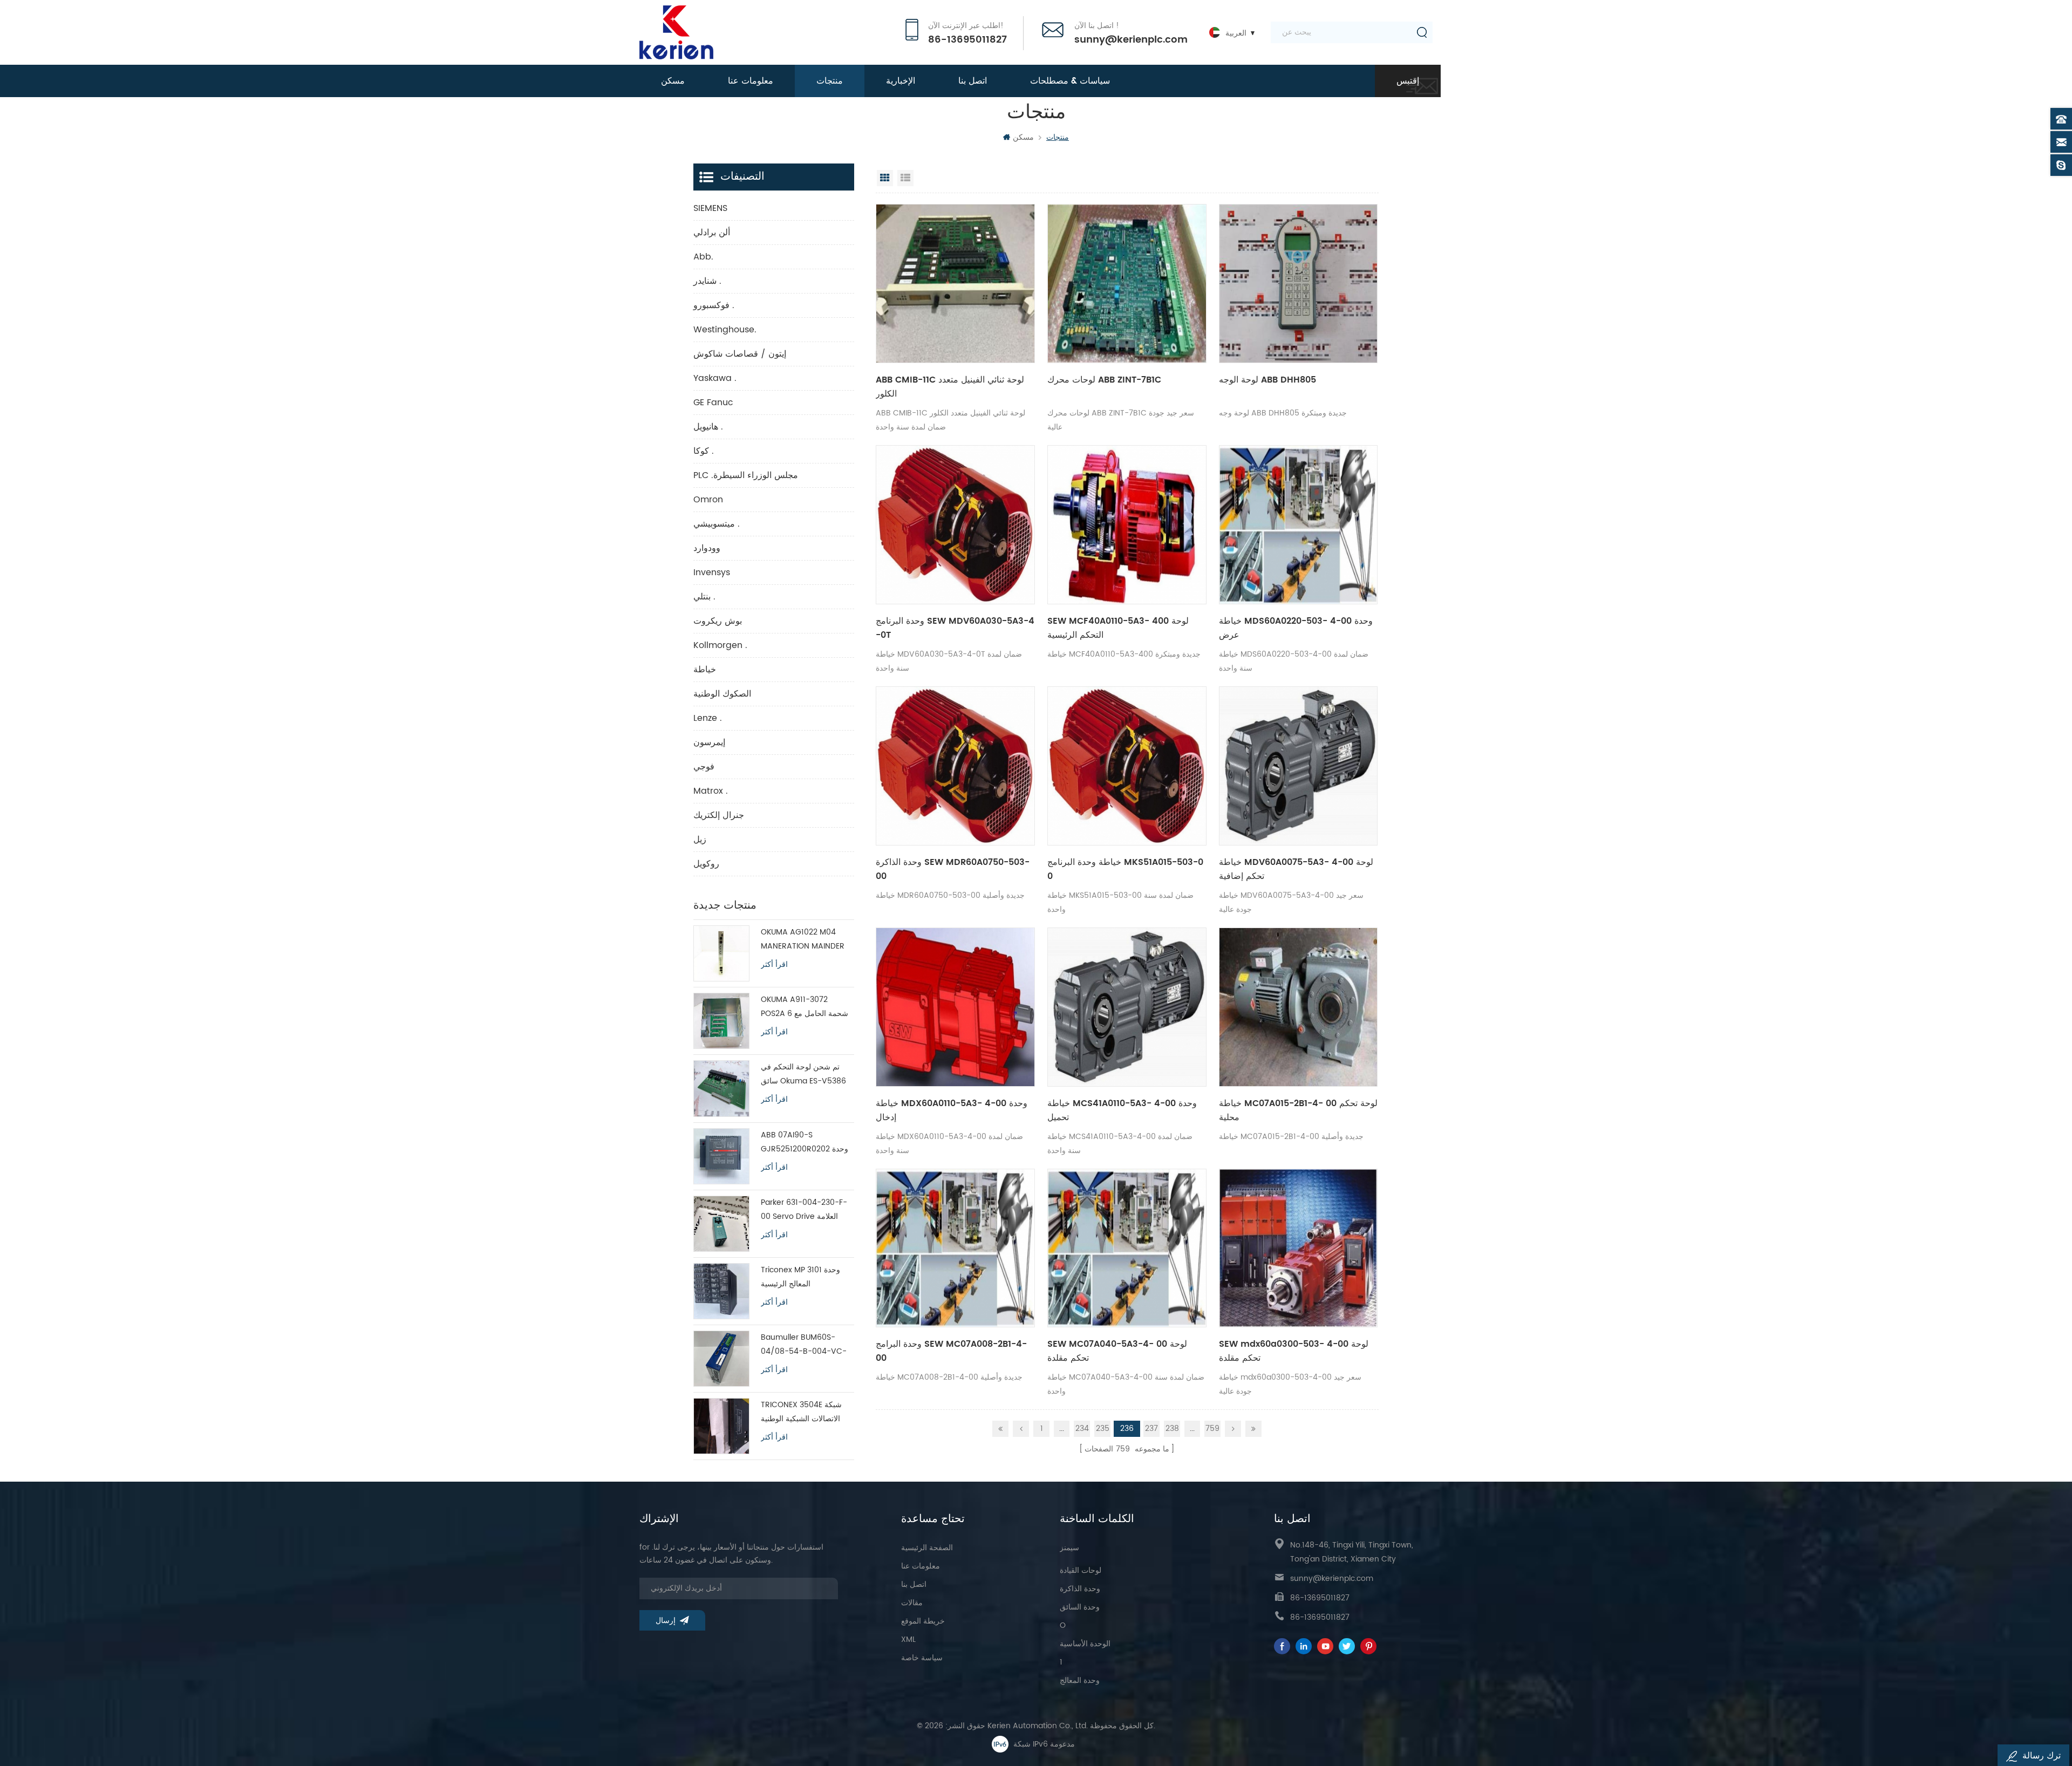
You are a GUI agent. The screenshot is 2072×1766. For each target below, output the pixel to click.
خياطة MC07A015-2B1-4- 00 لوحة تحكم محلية (1298, 1110)
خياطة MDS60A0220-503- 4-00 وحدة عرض (1296, 628)
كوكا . (704, 451)
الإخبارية (901, 81)
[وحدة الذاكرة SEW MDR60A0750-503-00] (955, 766)
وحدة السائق (1080, 1607)
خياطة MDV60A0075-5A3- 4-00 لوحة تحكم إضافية (1296, 869)
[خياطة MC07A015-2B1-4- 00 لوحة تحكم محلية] (1299, 1007)
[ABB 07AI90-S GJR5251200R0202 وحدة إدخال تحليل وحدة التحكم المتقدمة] (721, 1156)
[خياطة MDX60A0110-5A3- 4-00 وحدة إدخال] (955, 1007)
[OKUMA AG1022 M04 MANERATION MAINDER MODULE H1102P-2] (721, 953)
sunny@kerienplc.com (1131, 40)
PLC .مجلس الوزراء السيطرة (746, 475)
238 (1172, 1429)
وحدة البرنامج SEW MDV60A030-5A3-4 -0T (955, 628)
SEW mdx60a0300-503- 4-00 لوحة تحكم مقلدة (1294, 1351)
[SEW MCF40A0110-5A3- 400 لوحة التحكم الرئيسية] (1127, 525)
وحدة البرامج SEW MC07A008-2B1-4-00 (951, 1351)
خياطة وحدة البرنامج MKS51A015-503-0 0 (1125, 869)
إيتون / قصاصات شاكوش (740, 354)
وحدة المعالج (1080, 1680)
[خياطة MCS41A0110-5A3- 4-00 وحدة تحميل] (1127, 1007)
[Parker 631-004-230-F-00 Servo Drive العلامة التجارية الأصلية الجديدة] (721, 1224)
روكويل (706, 864)
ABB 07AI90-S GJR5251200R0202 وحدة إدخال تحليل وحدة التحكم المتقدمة (805, 1143)
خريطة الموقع (923, 1621)
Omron (708, 500)
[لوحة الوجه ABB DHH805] (1299, 284)
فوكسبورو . (714, 305)
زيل (700, 840)
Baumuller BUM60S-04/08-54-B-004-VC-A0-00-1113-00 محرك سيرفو (804, 1345)
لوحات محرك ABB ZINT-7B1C (1104, 380)
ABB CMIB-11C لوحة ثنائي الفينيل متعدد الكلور (950, 387)
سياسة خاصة (922, 1658)
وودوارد (707, 548)
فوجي (704, 767)
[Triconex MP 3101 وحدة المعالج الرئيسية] (721, 1291)
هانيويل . (708, 427)
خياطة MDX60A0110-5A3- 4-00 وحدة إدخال (952, 1110)
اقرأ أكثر (774, 965)
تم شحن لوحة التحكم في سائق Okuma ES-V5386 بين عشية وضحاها (803, 1075)
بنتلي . (704, 597)
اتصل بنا (973, 81)
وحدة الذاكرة (1080, 1589)
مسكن (673, 81)
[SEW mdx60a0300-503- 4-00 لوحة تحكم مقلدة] (1299, 1248)
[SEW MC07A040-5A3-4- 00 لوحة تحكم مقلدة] (1127, 1248)
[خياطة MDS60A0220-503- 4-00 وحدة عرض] (1299, 525)
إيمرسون (709, 742)
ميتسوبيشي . (717, 524)
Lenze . (708, 718)
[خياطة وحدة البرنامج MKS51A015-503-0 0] (1127, 766)
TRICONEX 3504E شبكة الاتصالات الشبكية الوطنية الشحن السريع (801, 1412)
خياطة (705, 670)
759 (1212, 1429)
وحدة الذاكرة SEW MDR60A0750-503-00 (953, 869)
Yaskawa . (715, 378)
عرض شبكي (885, 178)
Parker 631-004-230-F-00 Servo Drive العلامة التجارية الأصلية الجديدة (804, 1210)
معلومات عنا (751, 81)
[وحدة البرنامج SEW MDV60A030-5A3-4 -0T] (955, 525)
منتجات (830, 81)
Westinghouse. (725, 330)
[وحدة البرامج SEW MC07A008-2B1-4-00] (955, 1248)
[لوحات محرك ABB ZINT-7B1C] (1127, 284)
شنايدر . (707, 281)
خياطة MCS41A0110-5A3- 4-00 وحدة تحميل (1122, 1110)
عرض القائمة (905, 178)
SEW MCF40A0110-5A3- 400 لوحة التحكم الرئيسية (1118, 628)
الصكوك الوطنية (722, 694)
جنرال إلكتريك (719, 815)
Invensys (712, 572)
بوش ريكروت (718, 621)
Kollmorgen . (720, 645)
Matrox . (711, 791)
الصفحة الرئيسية (927, 1548)
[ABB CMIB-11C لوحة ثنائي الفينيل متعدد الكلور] (955, 284)
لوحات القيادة (1081, 1570)
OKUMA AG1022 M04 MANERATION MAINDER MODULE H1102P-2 (803, 940)
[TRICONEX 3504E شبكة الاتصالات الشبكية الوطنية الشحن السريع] (721, 1426)
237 (1151, 1429)
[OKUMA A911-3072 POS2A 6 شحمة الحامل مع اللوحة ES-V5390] (721, 1021)
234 (1082, 1429)
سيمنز (1069, 1548)
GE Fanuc (713, 403)
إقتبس (1408, 81)
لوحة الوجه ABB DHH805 (1267, 380)
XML (908, 1639)
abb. (703, 257)
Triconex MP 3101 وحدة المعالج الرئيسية (800, 1277)
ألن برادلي (712, 233)
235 (1103, 1429)
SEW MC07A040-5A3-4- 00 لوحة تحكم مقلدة (1117, 1351)
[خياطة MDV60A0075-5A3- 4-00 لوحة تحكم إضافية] (1299, 766)
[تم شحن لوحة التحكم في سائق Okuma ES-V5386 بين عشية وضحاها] (721, 1088)
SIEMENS (710, 208)
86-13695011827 (967, 40)
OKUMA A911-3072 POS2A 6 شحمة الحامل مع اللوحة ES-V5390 (805, 1007)
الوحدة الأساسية (1085, 1644)
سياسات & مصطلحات (1070, 81)
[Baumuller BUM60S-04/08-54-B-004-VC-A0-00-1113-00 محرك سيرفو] (721, 1359)
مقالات (912, 1603)
